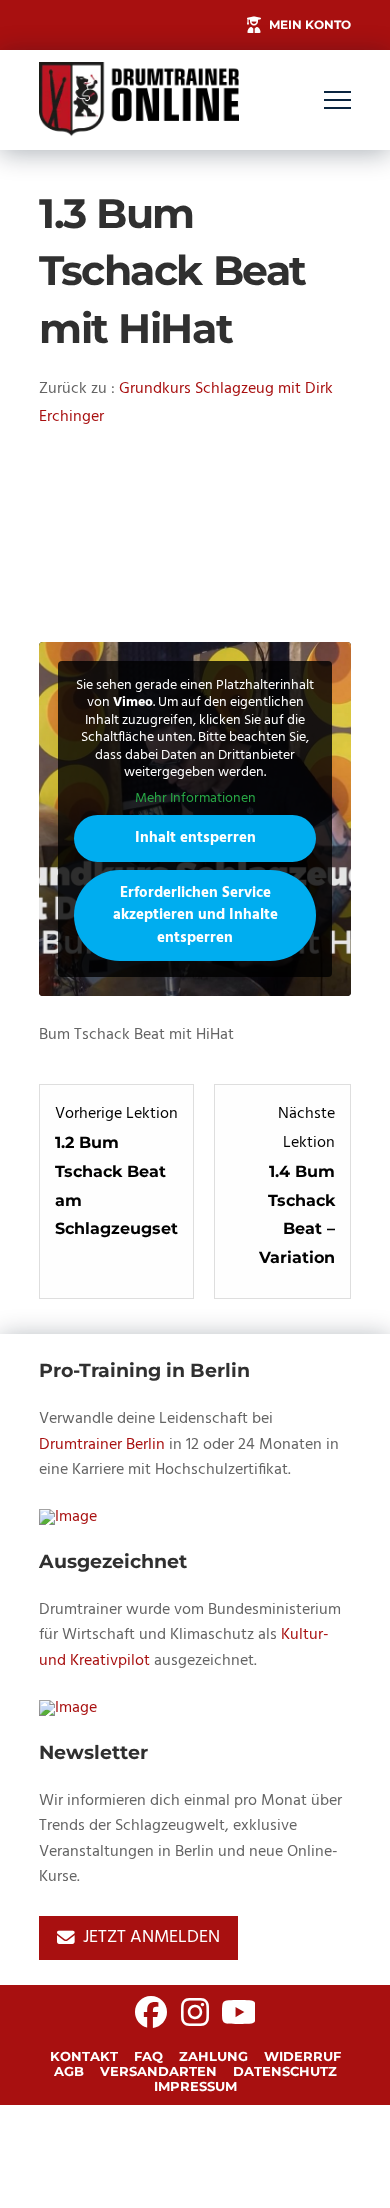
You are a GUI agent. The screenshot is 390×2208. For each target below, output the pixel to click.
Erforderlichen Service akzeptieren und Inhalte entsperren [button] (195, 915)
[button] (337, 100)
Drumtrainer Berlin (102, 1445)
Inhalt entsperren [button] (195, 838)
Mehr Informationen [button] (195, 799)
